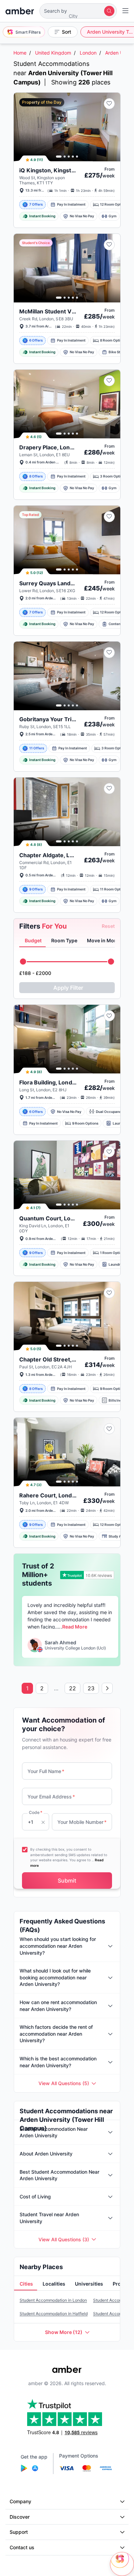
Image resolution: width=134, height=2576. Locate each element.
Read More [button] (75, 1627)
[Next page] (107, 1688)
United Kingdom (53, 53)
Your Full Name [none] (46, 1771)
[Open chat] (122, 2564)
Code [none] (36, 1812)
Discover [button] (20, 2517)
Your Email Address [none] (51, 1797)
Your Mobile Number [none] (82, 1822)
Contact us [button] (22, 2547)
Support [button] (19, 2532)
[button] (78, 11)
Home (20, 53)
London (88, 53)
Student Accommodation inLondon (53, 2300)
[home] (20, 11)
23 (91, 1688)
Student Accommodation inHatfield (54, 2314)
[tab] (32, 941)
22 (72, 1688)
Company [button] (20, 2501)
